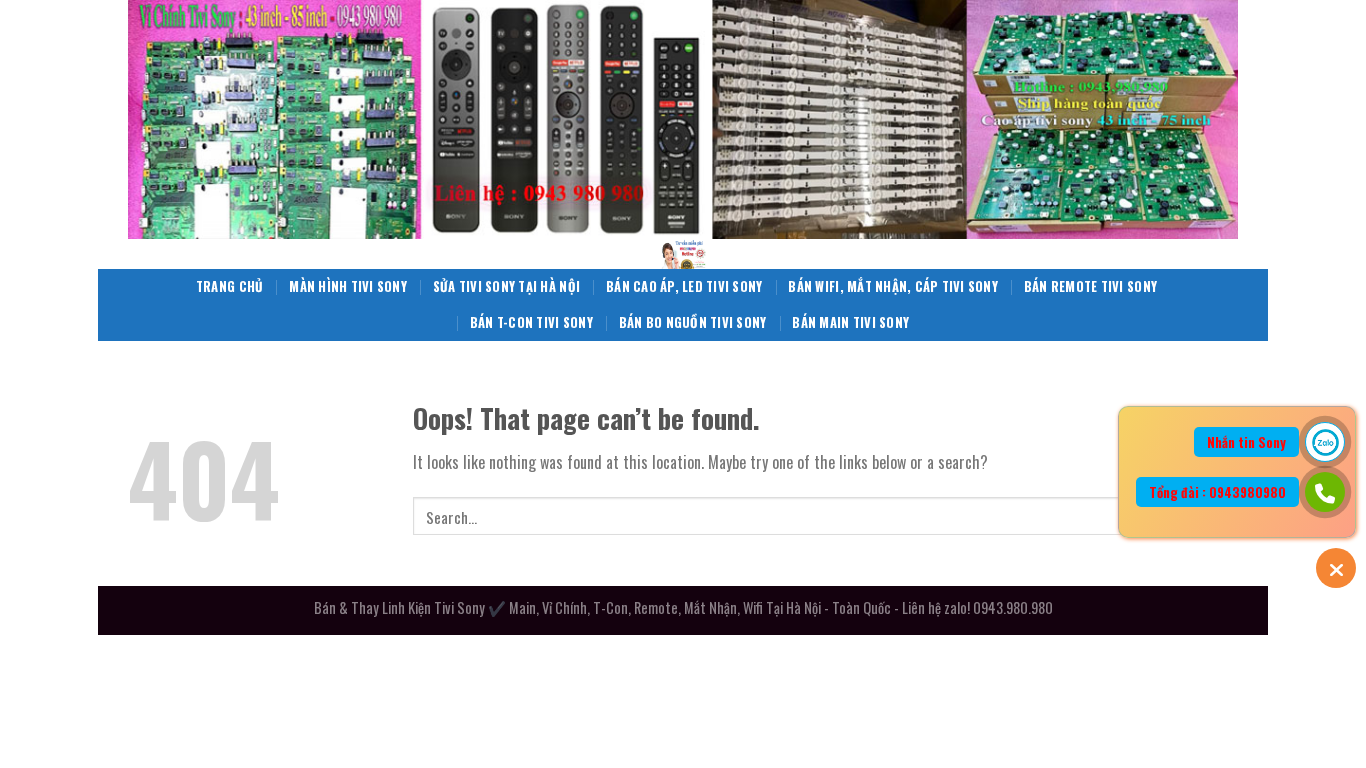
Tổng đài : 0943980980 (1217, 492)
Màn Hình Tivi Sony (348, 286)
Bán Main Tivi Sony (850, 322)
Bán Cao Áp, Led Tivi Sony (684, 286)
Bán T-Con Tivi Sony (531, 322)
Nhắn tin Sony (1246, 442)
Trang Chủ (229, 286)
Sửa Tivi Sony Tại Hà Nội (506, 286)
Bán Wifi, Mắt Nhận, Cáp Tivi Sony (892, 286)
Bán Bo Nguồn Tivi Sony (693, 322)
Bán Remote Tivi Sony (1090, 286)
